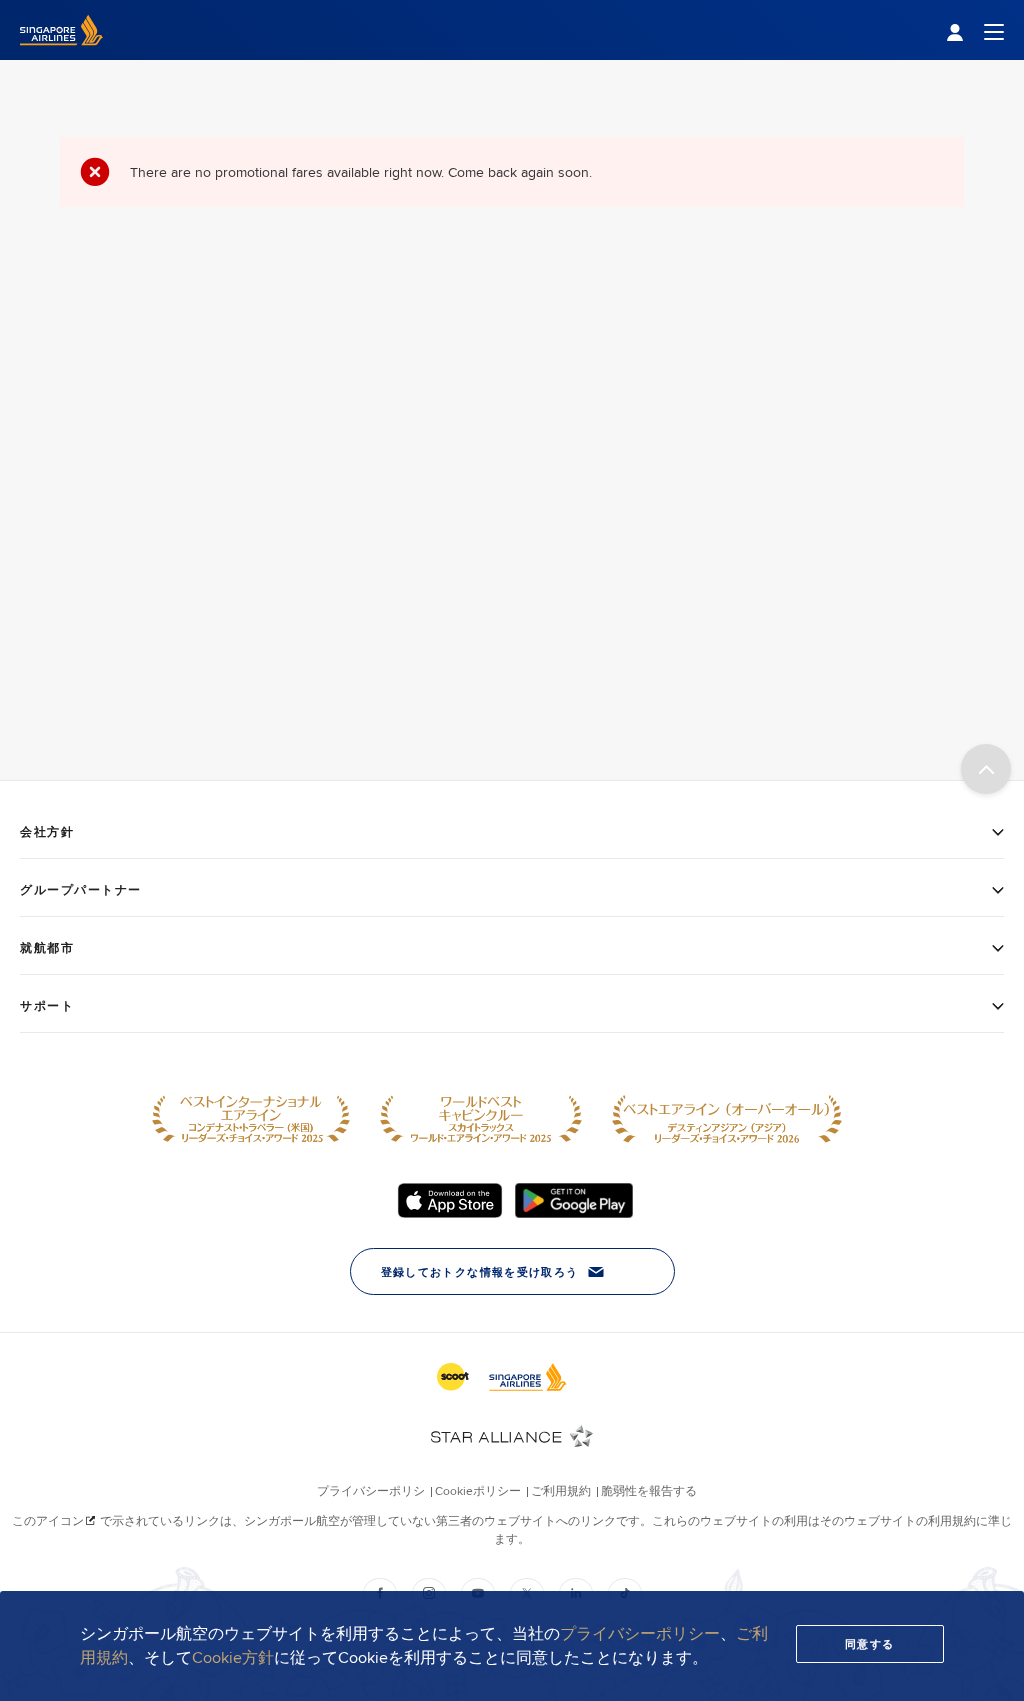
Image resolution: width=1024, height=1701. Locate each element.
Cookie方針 (233, 1657)
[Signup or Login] (975, 30)
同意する (870, 1644)
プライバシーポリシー (640, 1633)
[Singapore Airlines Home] (61, 55)
